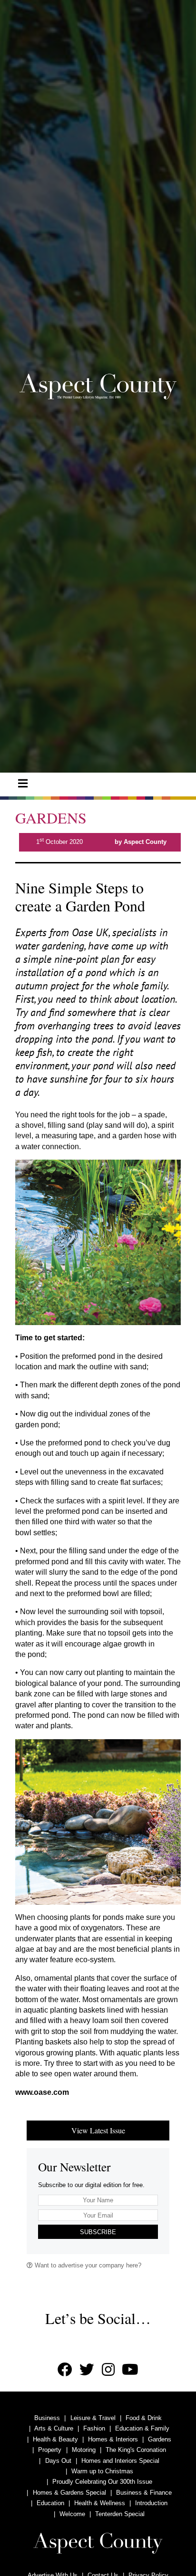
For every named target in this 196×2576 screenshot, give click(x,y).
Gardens (160, 2439)
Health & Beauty (55, 2439)
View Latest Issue (98, 2130)
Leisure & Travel (93, 2418)
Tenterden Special (120, 2514)
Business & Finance (144, 2493)
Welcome (72, 2514)
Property (50, 2450)
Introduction (151, 2503)
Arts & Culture (54, 2428)
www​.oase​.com (42, 2092)
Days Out (58, 2461)
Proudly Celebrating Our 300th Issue (102, 2482)
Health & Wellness (100, 2503)
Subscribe (98, 2232)
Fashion (94, 2428)
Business (47, 2418)
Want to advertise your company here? (87, 2265)
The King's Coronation (136, 2450)
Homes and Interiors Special (120, 2461)
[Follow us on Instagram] (108, 2370)
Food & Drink (144, 2418)
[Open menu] (23, 784)
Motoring (84, 2450)
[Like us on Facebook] (65, 2370)
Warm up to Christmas (102, 2471)
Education (50, 2503)
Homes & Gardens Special (69, 2493)
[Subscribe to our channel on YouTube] (130, 2370)
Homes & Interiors (113, 2439)
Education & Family (142, 2428)
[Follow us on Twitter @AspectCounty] (87, 2370)
